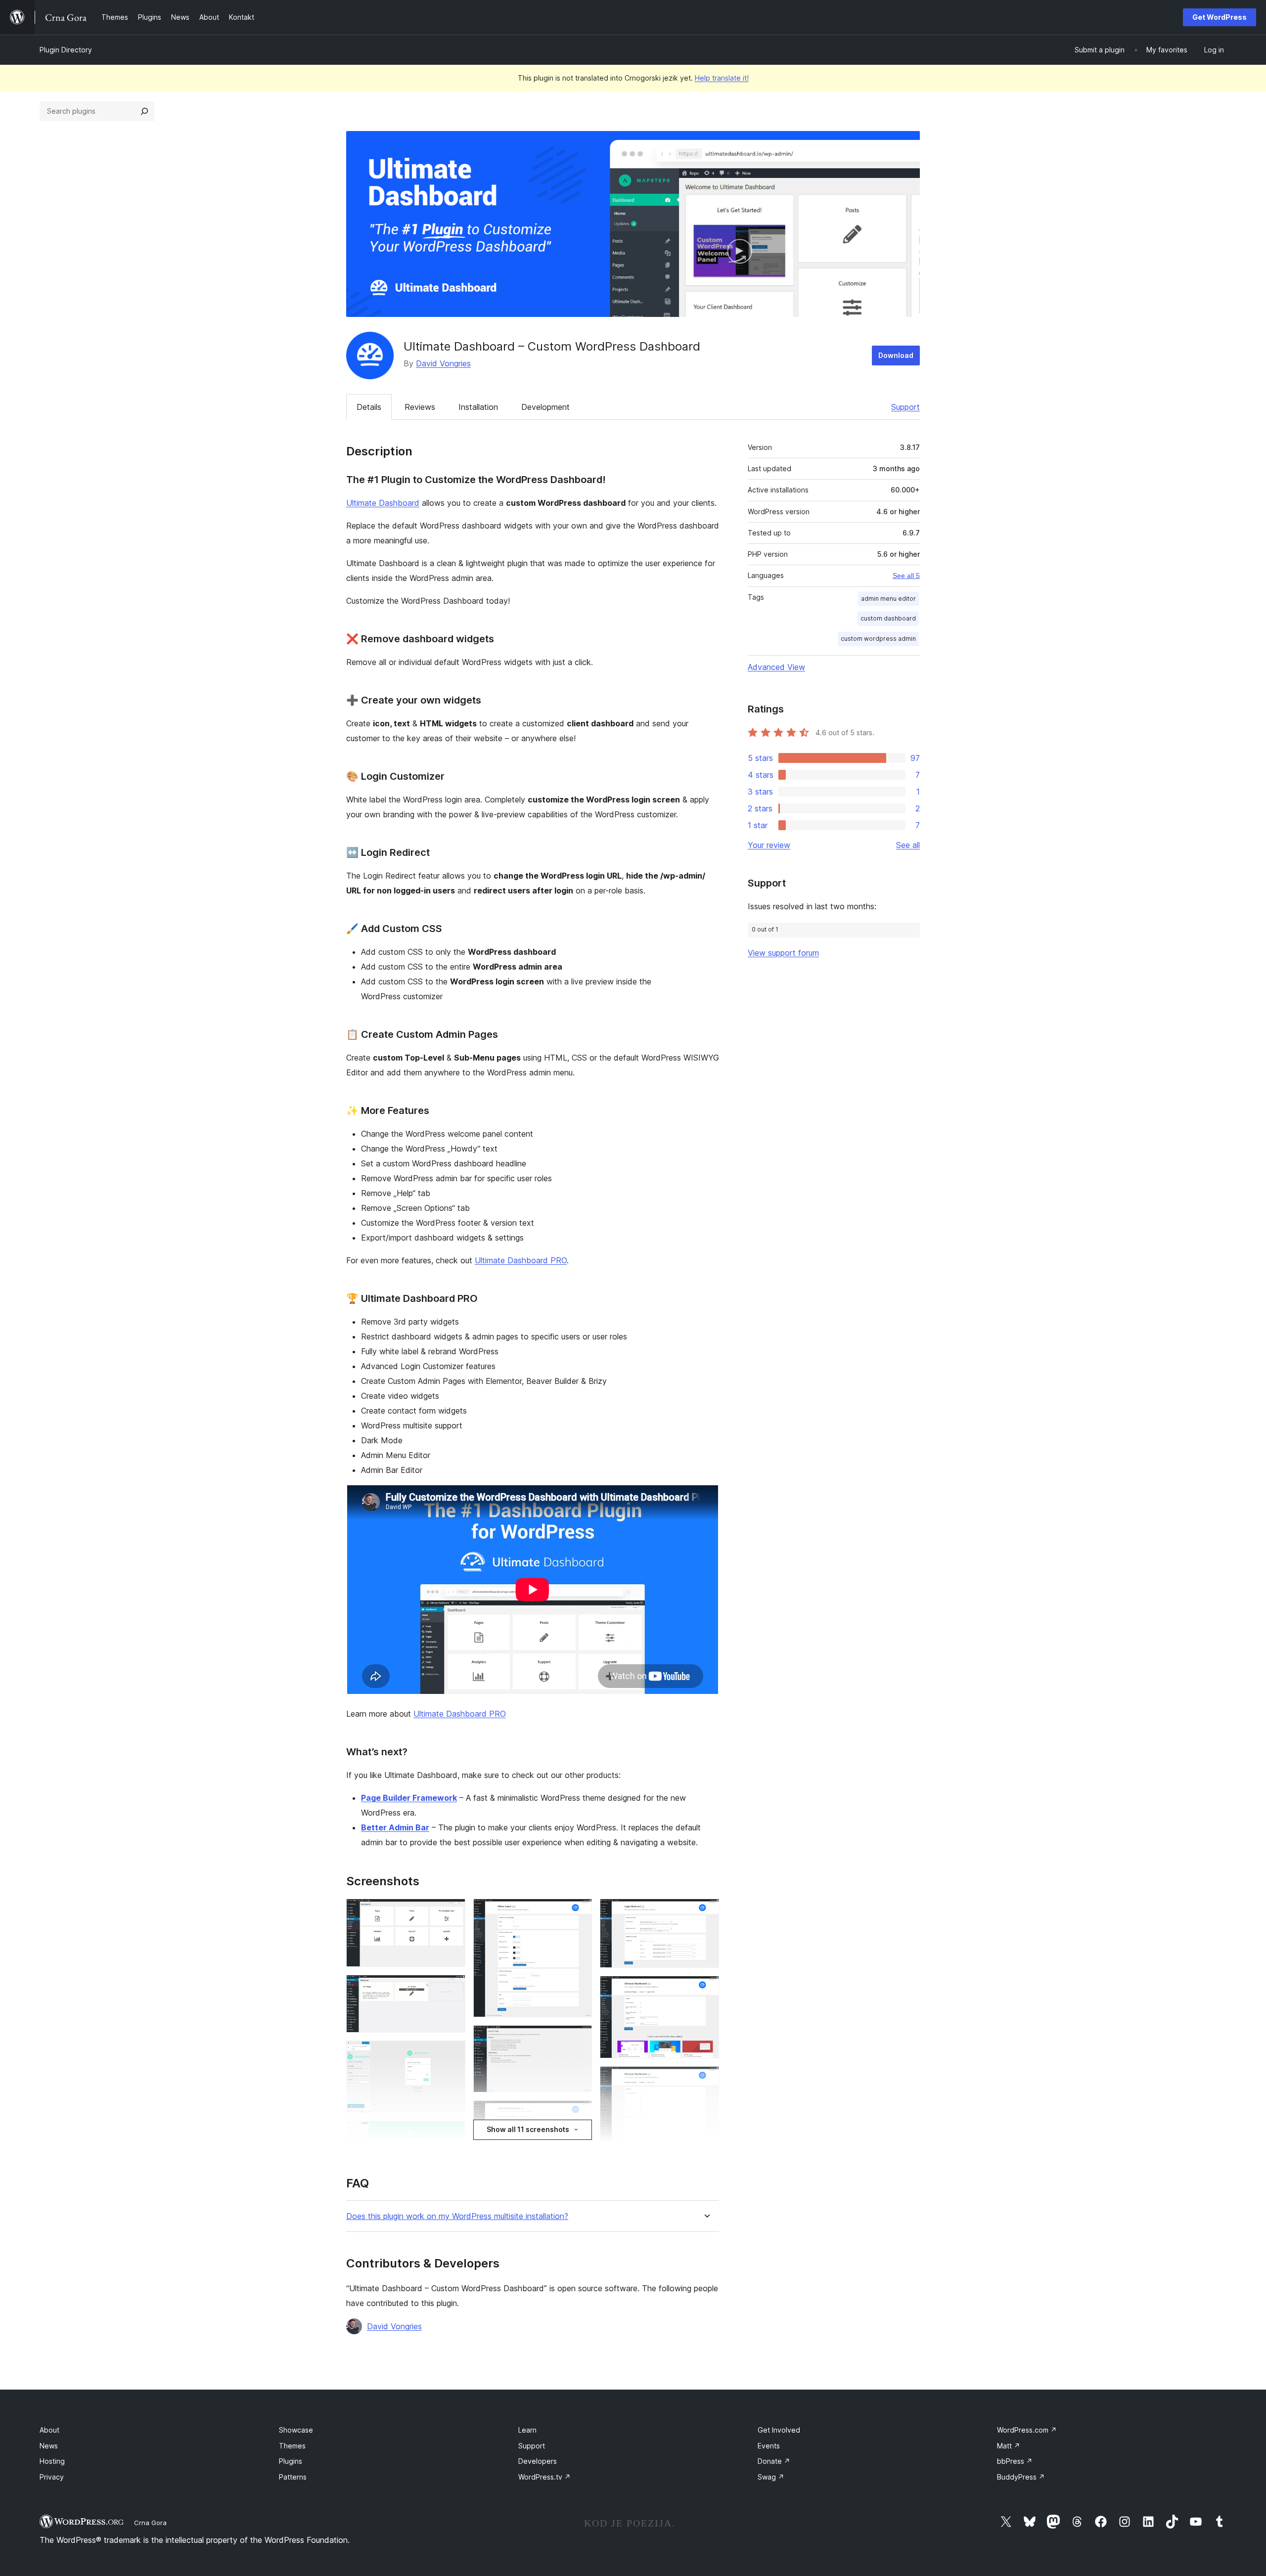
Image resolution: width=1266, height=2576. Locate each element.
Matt (1009, 2446)
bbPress (1015, 2461)
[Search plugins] (144, 111)
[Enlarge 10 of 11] (706, 2080)
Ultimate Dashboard (383, 503)
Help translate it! (722, 78)
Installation (478, 407)
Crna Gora (150, 2523)
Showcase (296, 2430)
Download (896, 355)
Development (545, 407)
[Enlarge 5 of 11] (579, 1912)
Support (905, 407)
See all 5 (906, 576)
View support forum (783, 953)
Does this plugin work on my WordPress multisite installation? (457, 2216)
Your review (769, 845)
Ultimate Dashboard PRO (521, 1260)
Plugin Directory (66, 50)
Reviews (420, 407)
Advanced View (776, 667)
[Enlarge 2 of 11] (452, 1988)
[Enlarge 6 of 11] (579, 2039)
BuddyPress (1021, 2477)
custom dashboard (888, 618)
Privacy (52, 2477)
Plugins (291, 2461)
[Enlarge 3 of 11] (452, 2054)
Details (369, 407)
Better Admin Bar (395, 1827)
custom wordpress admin (878, 639)
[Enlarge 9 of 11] (706, 1989)
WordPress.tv (544, 2477)
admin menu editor (888, 599)
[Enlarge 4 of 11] (452, 2134)
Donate (774, 2461)
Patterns (293, 2477)
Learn (527, 2430)
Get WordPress (1220, 17)
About (49, 2430)
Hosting (52, 2461)
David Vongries (443, 363)
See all (908, 845)
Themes (292, 2446)
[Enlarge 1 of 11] (452, 1912)
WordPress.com (1027, 2430)
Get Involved (779, 2430)
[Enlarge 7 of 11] (579, 2114)
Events (769, 2446)
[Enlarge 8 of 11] (706, 1912)
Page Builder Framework (409, 1798)
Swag (771, 2477)
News (49, 2446)
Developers (538, 2461)
